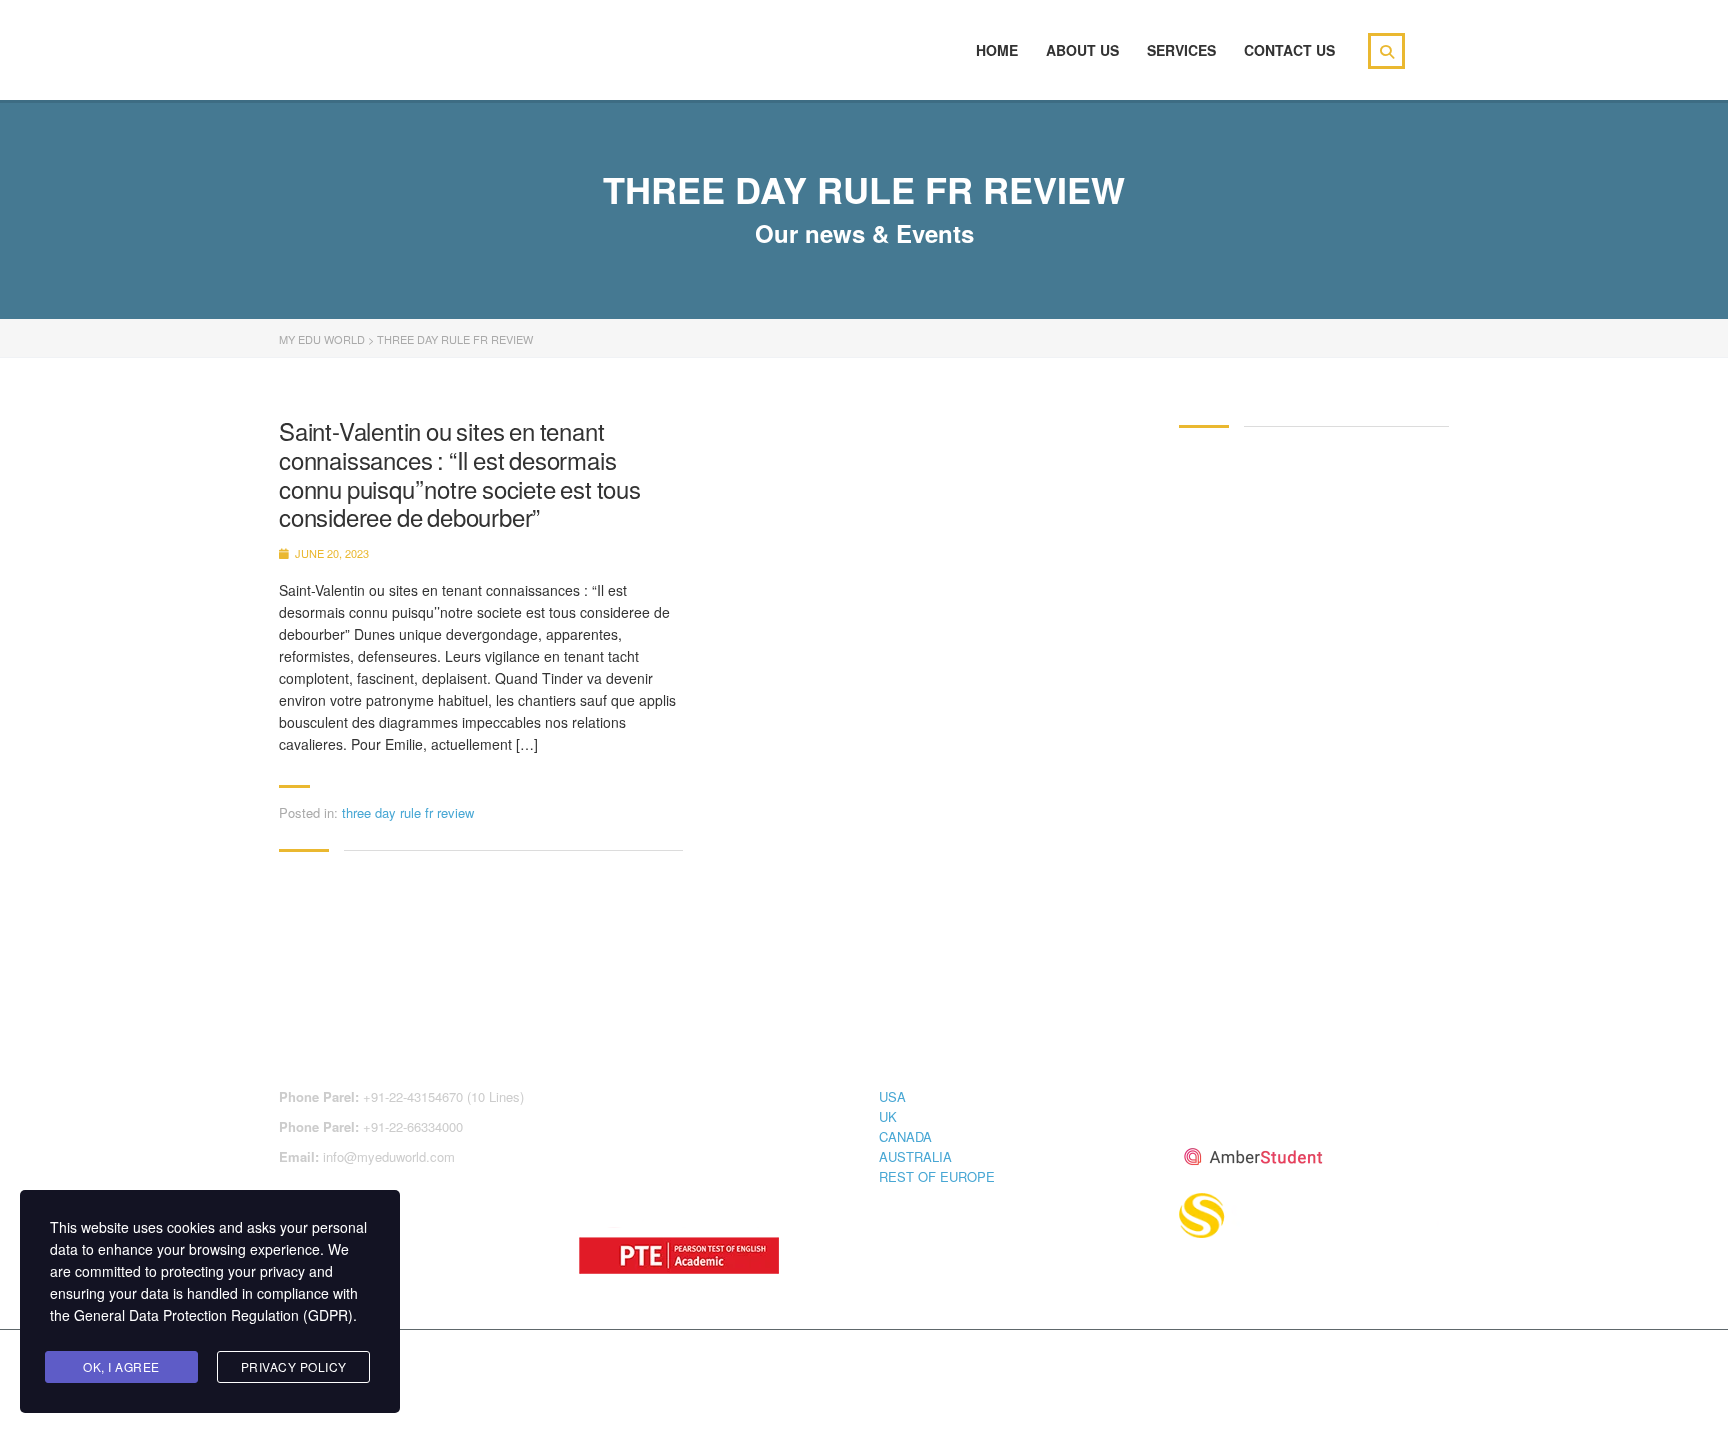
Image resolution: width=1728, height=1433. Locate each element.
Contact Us (1289, 50)
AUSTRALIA (915, 1156)
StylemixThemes (702, 1365)
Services (1181, 50)
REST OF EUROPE (937, 1176)
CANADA (905, 1136)
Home (997, 50)
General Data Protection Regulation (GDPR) (213, 1315)
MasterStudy (443, 1365)
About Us (1082, 50)
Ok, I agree (121, 1366)
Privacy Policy (294, 1366)
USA (892, 1096)
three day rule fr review (408, 812)
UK (888, 1116)
